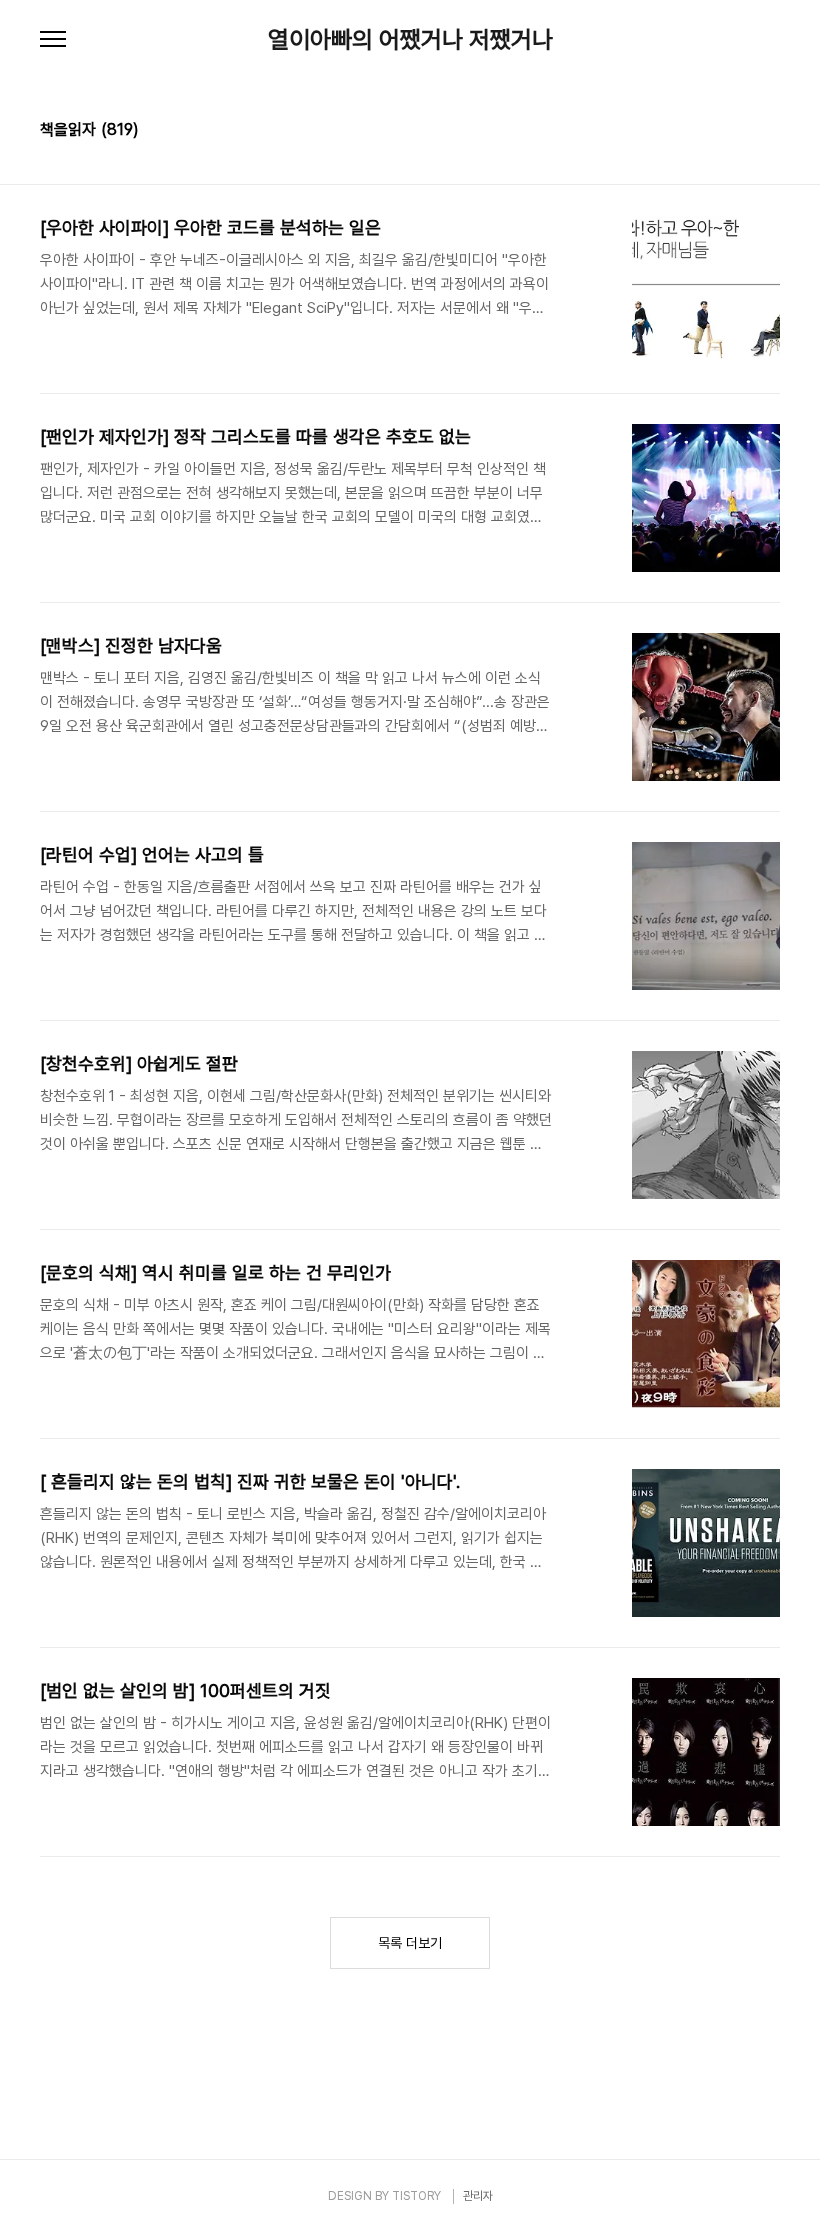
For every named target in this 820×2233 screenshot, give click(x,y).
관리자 (478, 2196)
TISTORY (416, 2196)
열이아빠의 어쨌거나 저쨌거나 (410, 40)
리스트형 (768, 132)
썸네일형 (740, 132)
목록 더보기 (410, 1943)
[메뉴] (53, 40)
